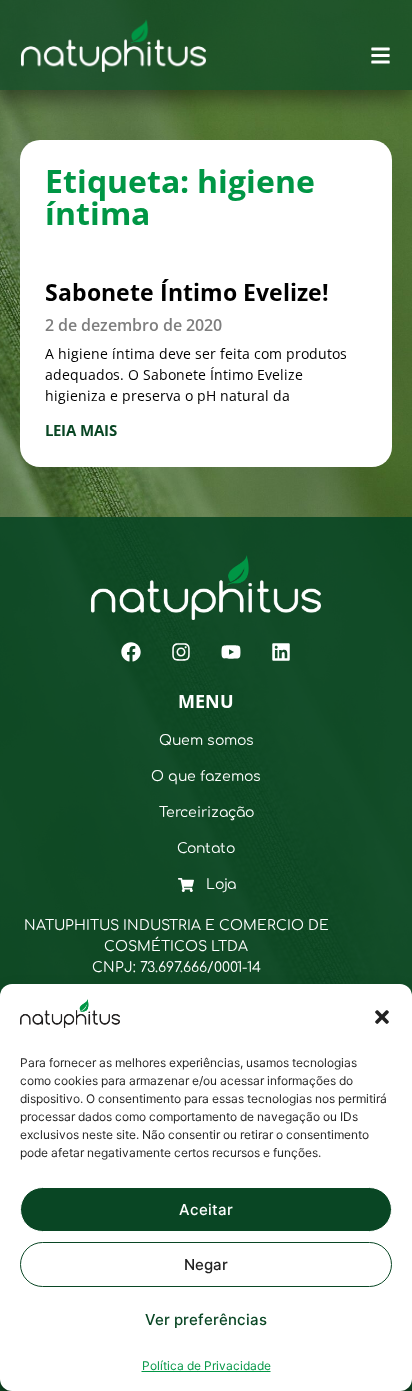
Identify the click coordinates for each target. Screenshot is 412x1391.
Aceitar (206, 1209)
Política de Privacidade (206, 1365)
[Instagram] (181, 652)
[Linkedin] (281, 652)
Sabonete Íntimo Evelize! (187, 292)
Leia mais (81, 430)
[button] (382, 1017)
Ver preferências (206, 1319)
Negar (206, 1264)
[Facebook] (131, 652)
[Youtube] (231, 652)
